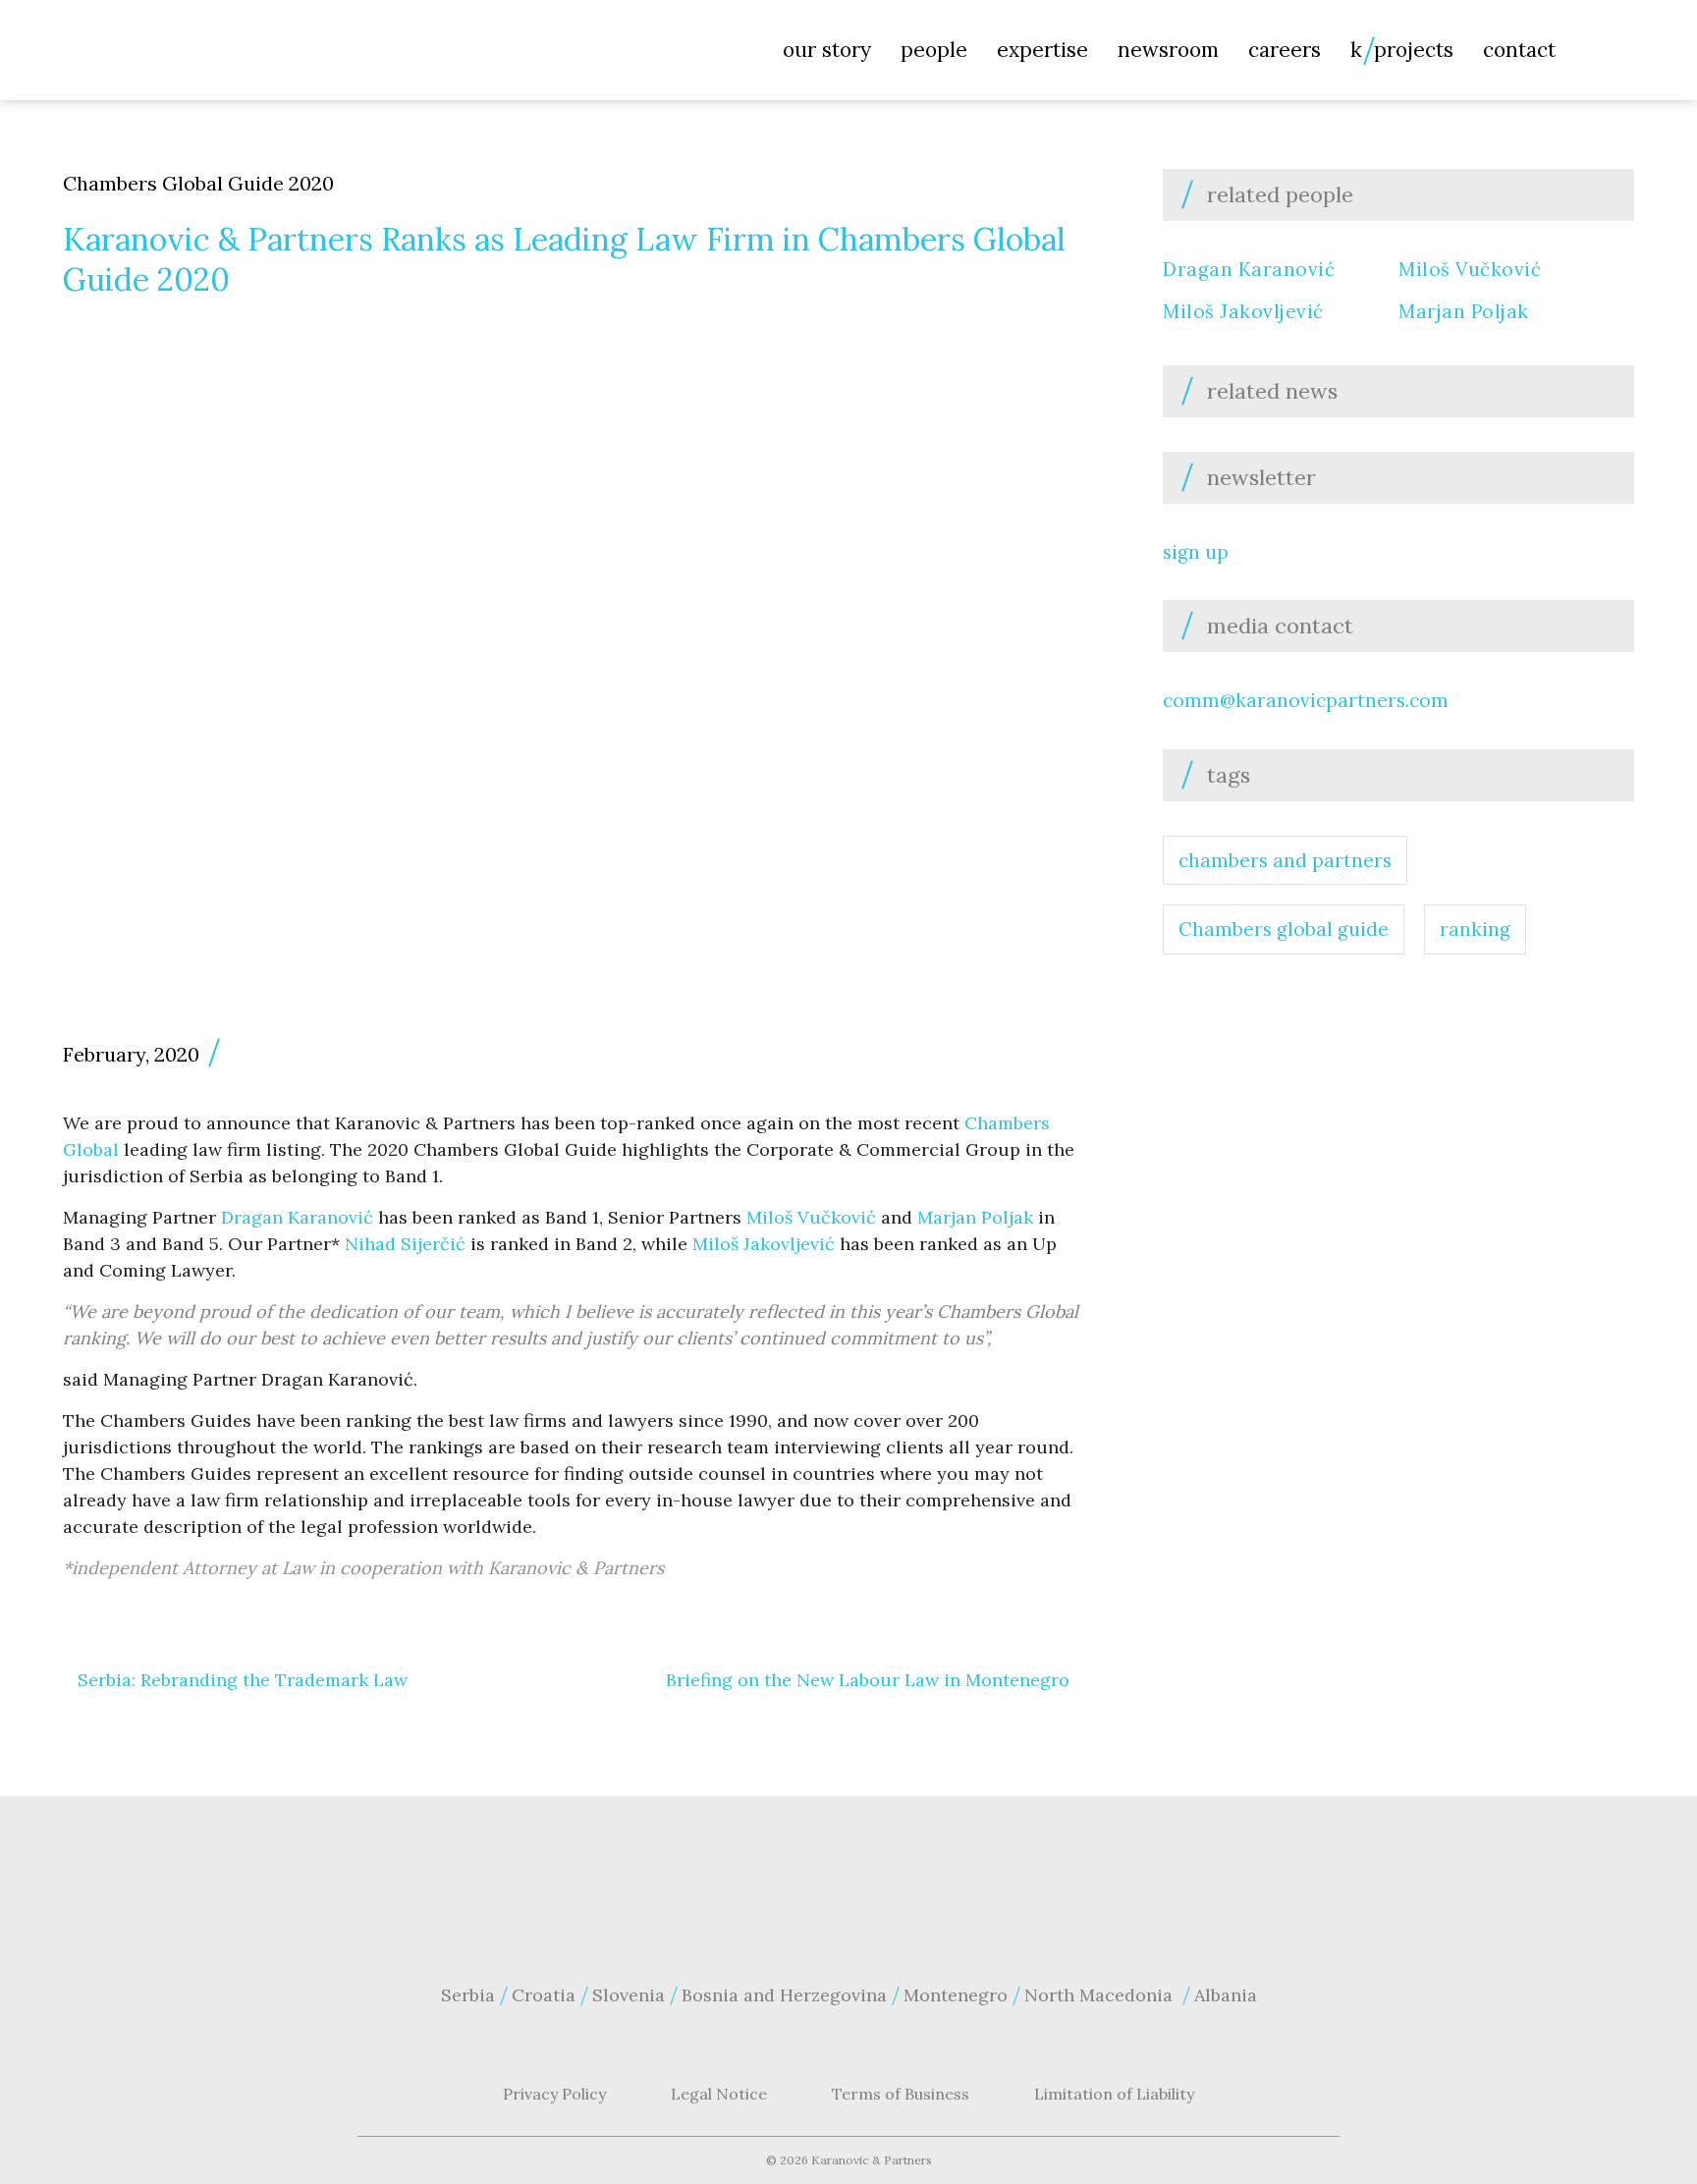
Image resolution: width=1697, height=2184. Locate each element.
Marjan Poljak (975, 1217)
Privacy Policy (554, 2094)
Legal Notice (719, 2094)
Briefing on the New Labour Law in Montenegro (868, 1680)
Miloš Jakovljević (764, 1244)
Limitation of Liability (1114, 2094)
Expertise (1042, 50)
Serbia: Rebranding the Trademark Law (243, 1680)
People (934, 50)
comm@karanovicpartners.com (1306, 700)
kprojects (1402, 50)
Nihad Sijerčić (405, 1244)
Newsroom (1168, 50)
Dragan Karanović (297, 1217)
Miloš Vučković (811, 1217)
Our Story (827, 50)
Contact (1519, 50)
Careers (1285, 50)
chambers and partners (1285, 860)
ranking (1475, 929)
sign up (1196, 552)
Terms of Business (901, 2094)
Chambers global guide (1284, 929)
